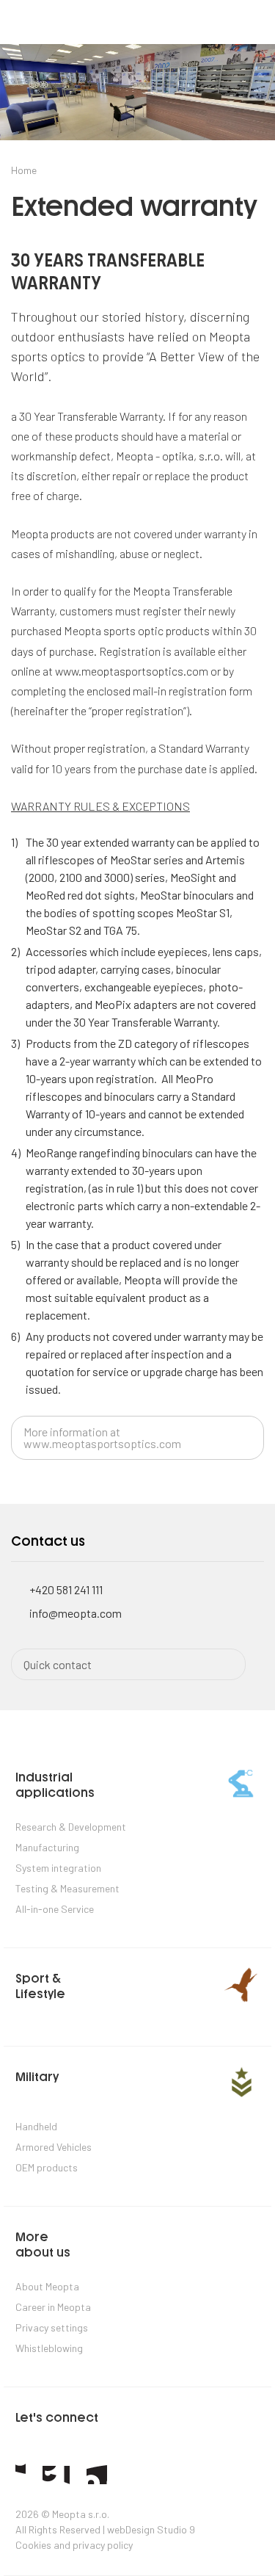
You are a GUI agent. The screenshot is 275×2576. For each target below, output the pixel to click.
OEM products (47, 2167)
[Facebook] (21, 2473)
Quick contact (58, 1664)
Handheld (36, 2126)
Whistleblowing (49, 2348)
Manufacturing (47, 1847)
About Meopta (47, 2286)
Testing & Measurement (67, 1888)
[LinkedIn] (97, 2474)
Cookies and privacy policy (74, 2545)
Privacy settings (52, 2327)
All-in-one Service (55, 1909)
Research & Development (71, 1827)
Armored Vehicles (54, 2147)
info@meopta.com (76, 1613)
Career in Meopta (53, 2307)
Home (24, 170)
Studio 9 (176, 2529)
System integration (58, 1868)
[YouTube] (56, 2475)
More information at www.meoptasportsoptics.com (102, 1437)
